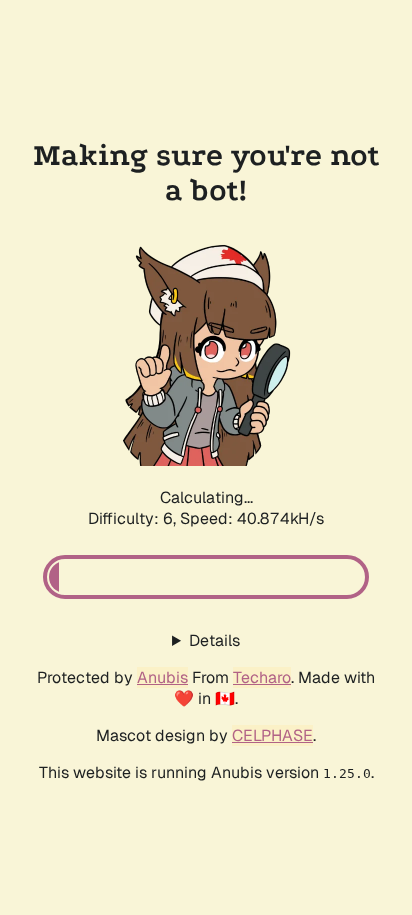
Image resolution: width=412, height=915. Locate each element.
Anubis (162, 677)
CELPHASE (272, 735)
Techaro (262, 677)
